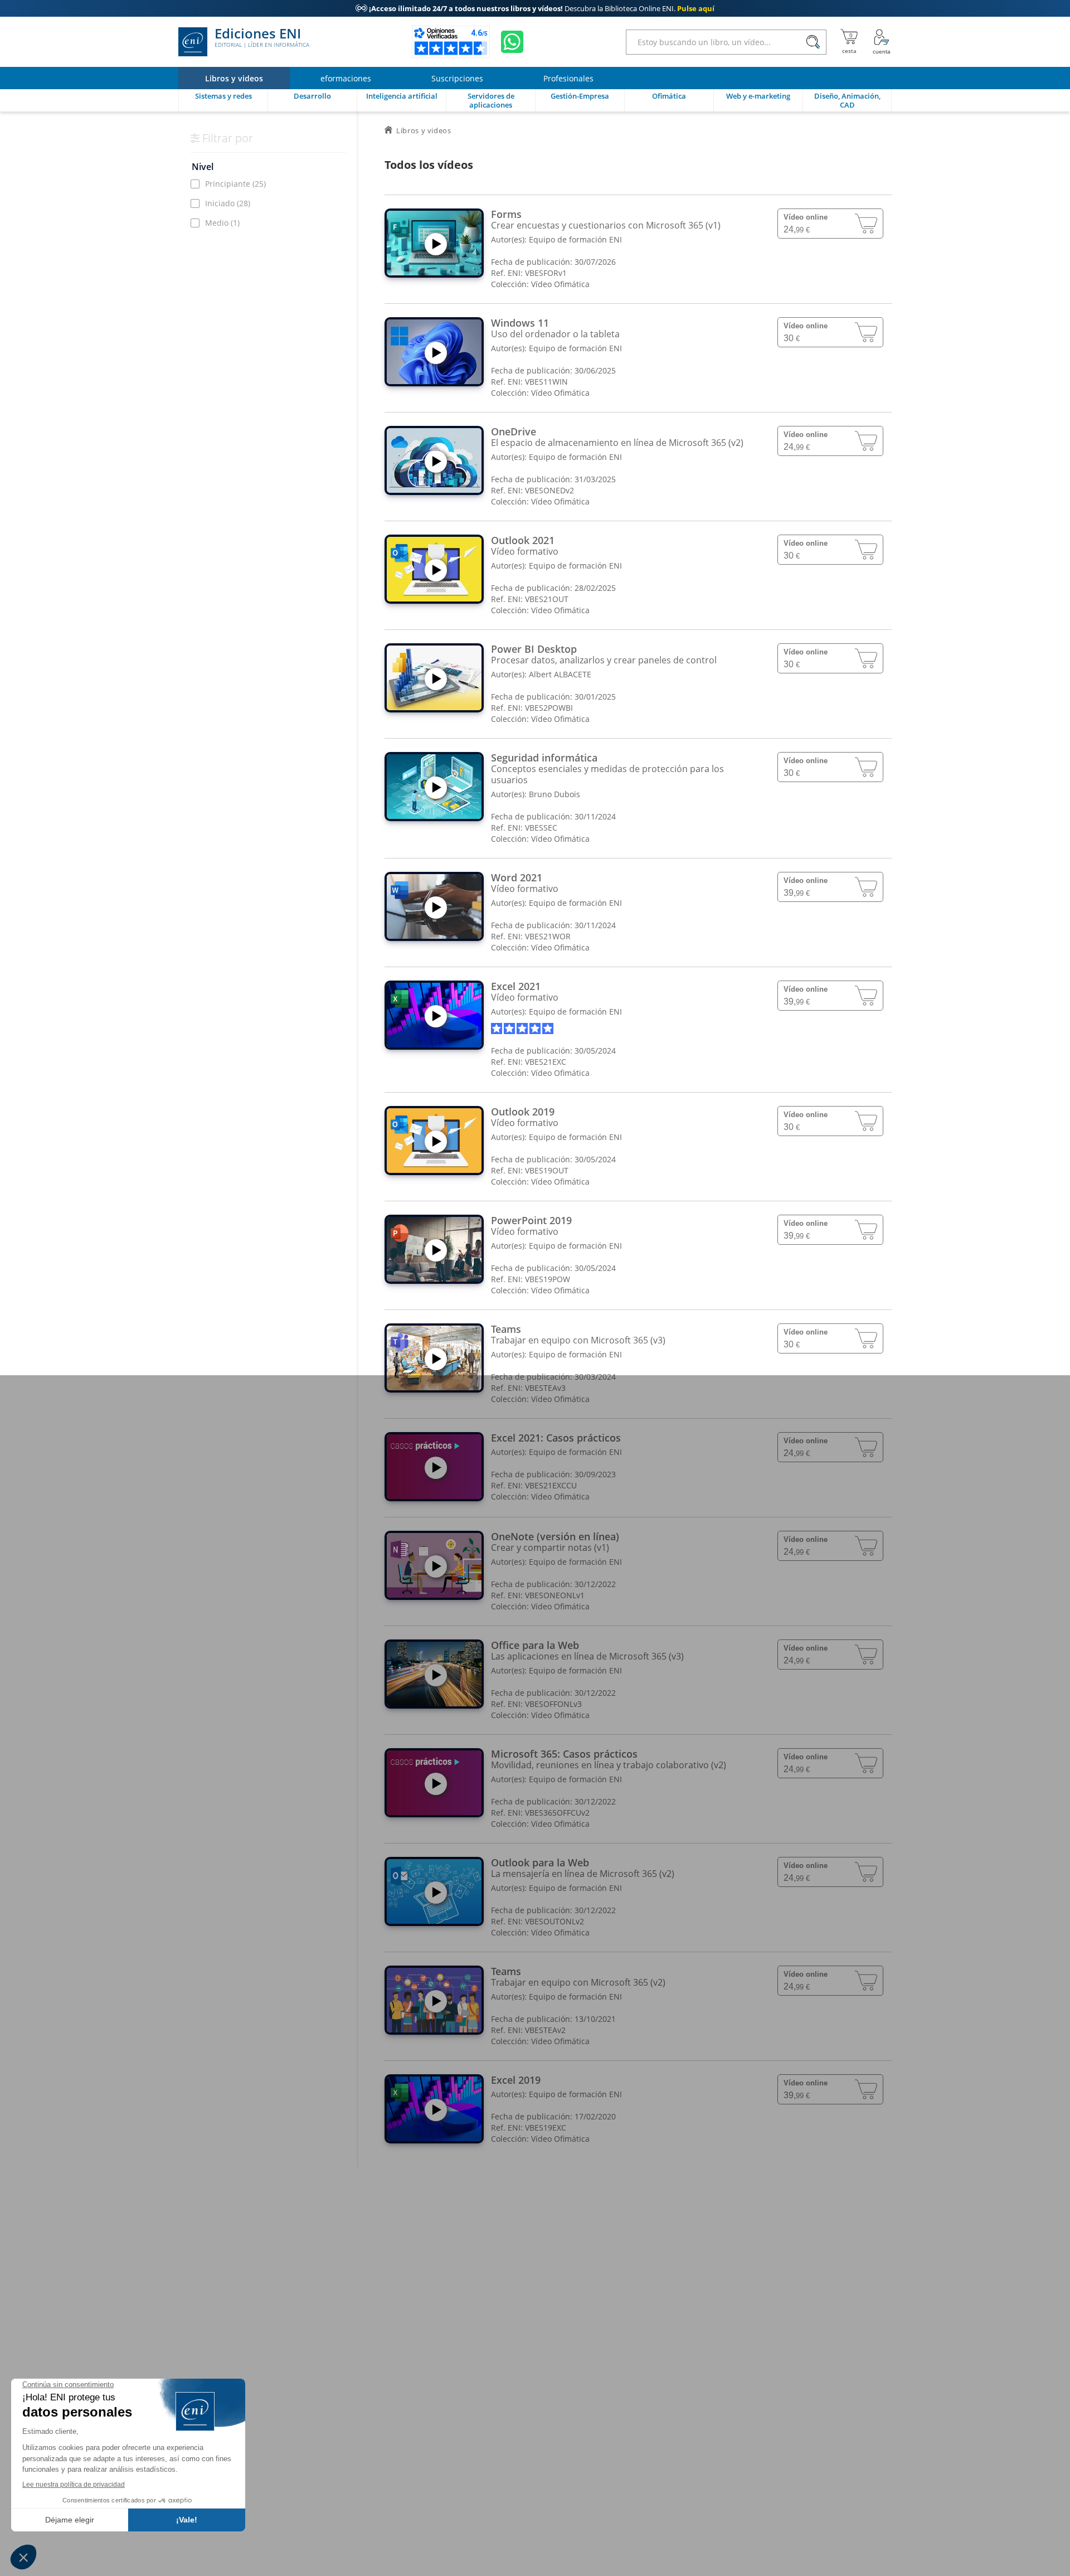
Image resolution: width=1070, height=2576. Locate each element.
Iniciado (228, 203)
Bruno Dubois (555, 794)
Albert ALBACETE (560, 674)
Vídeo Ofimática (560, 284)
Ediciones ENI (262, 38)
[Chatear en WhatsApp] (512, 42)
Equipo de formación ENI (575, 239)
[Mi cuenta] (882, 42)
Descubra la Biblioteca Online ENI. (535, 8)
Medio (222, 223)
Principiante (235, 184)
